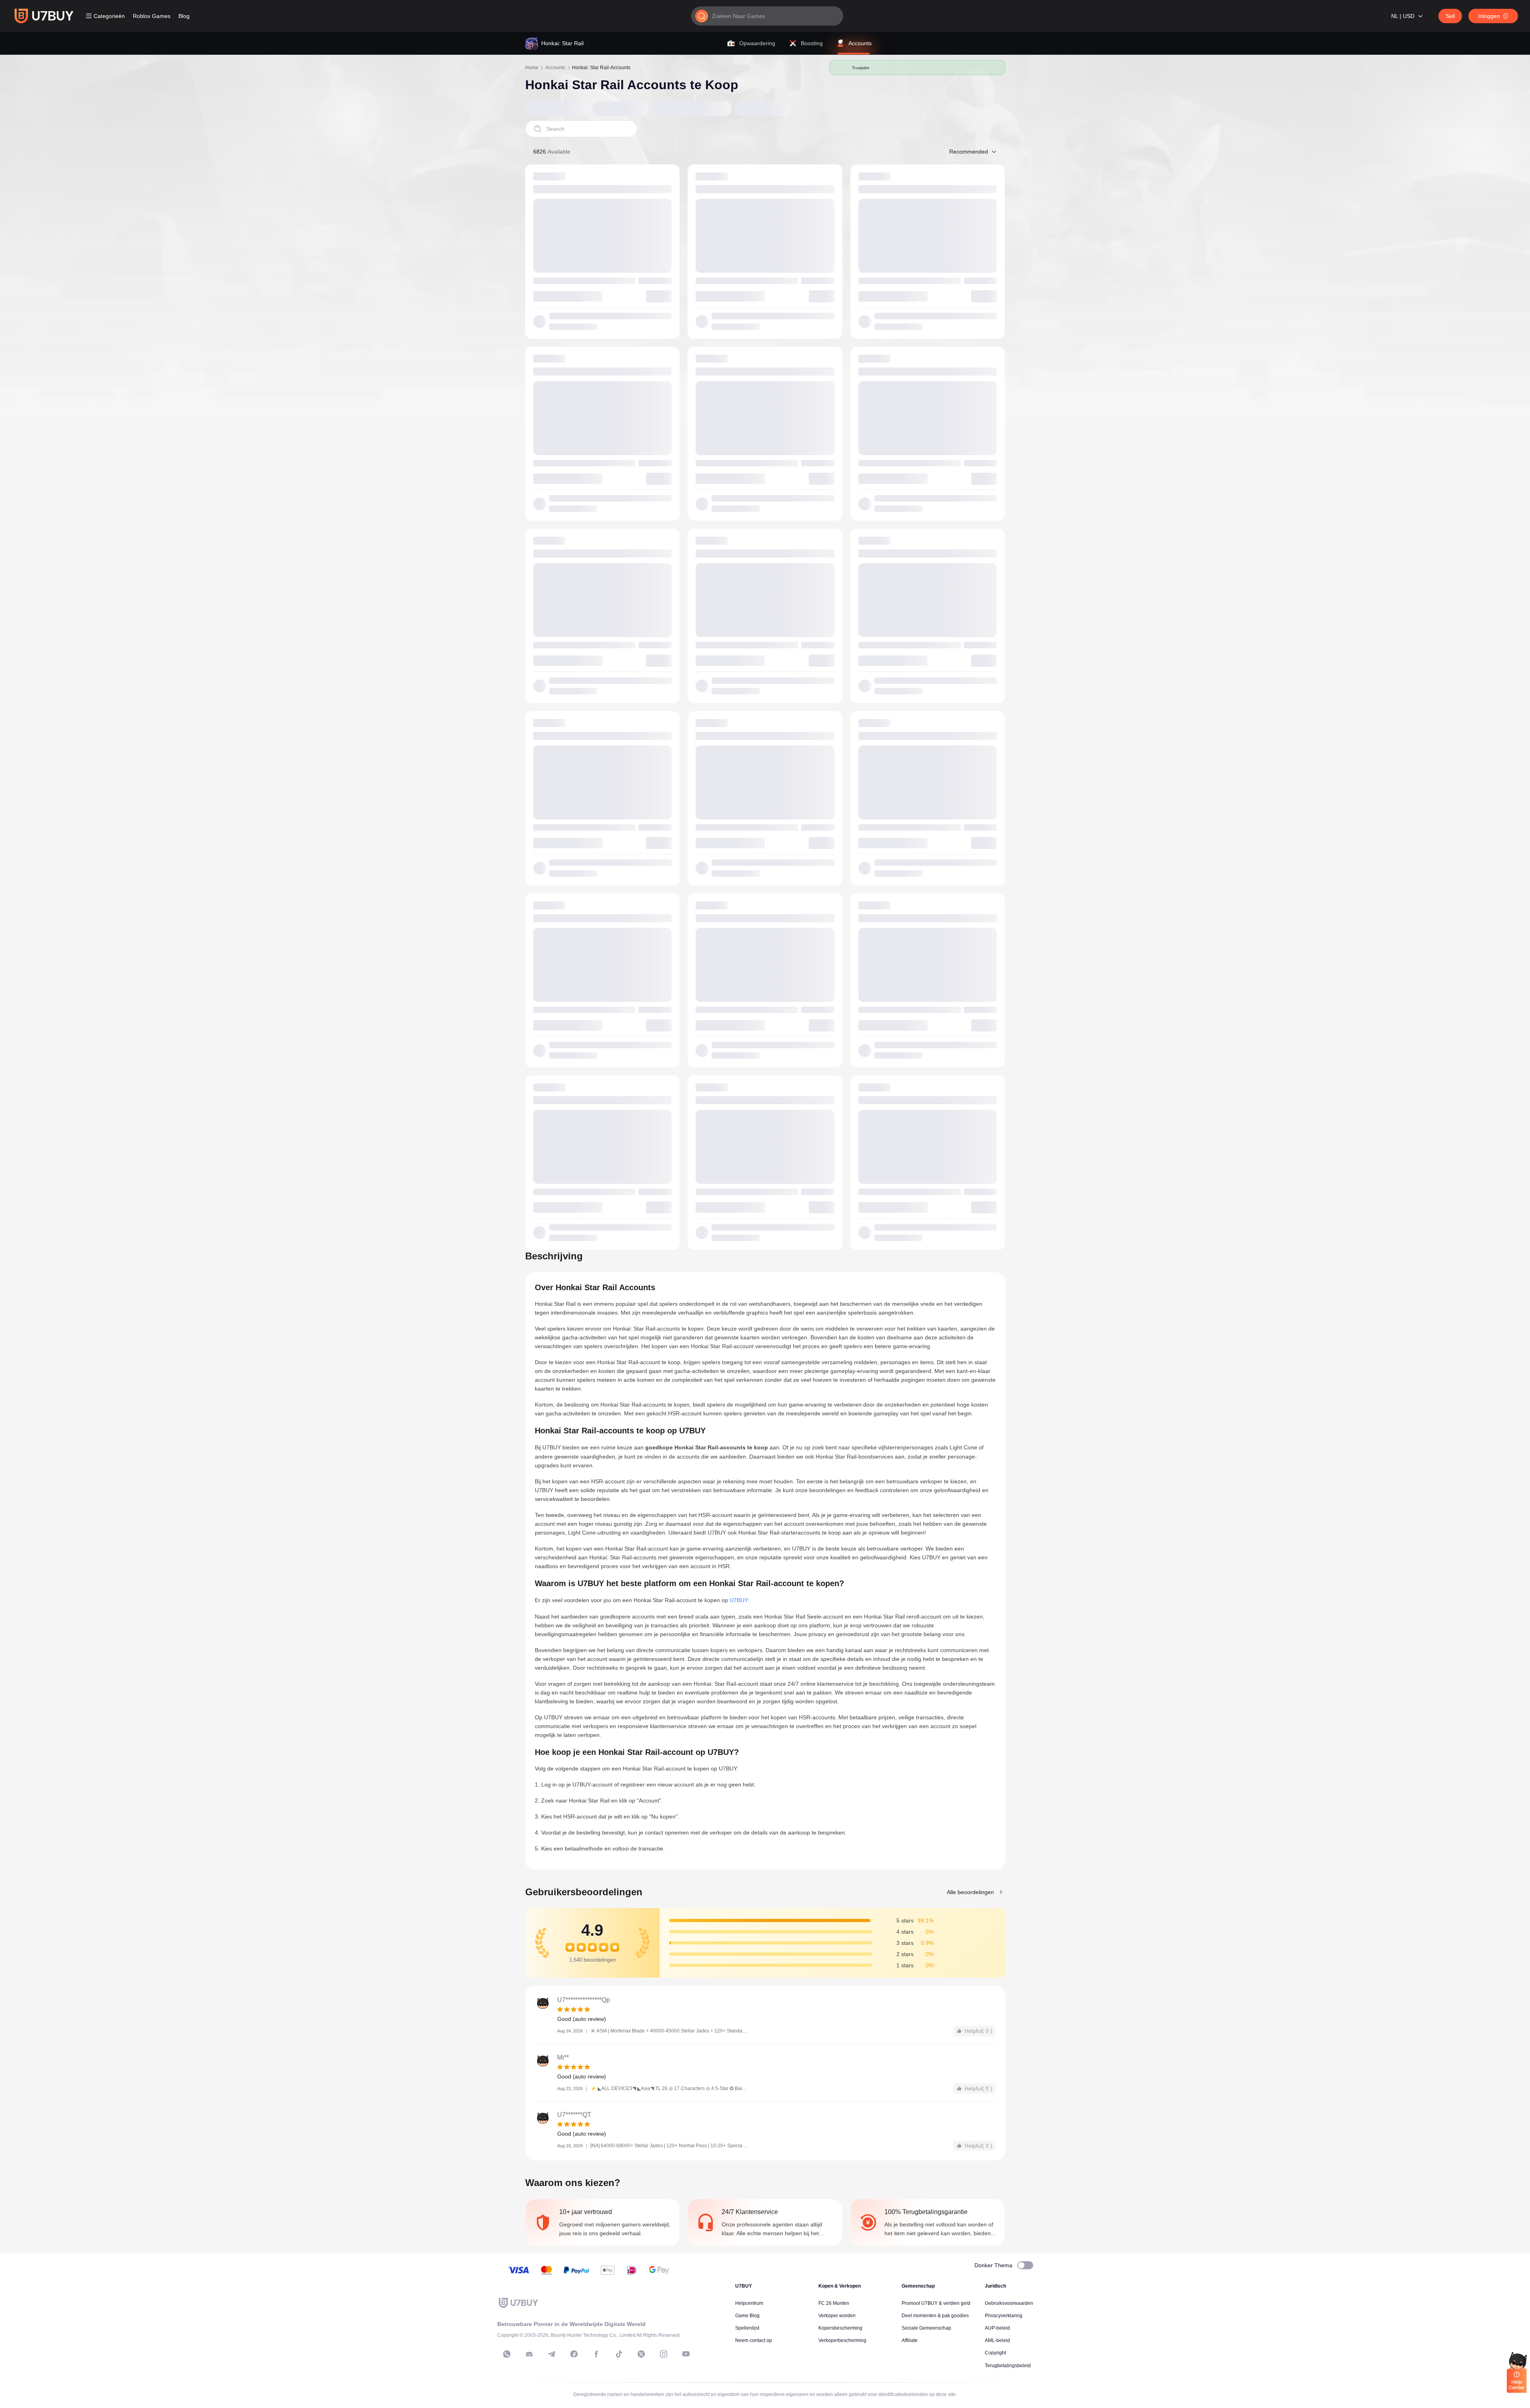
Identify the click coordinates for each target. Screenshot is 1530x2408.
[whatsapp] (507, 2354)
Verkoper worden (837, 2316)
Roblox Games (152, 16)
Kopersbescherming (840, 2328)
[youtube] (686, 2354)
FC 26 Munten (834, 2303)
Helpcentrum (749, 2303)
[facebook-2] (596, 2354)
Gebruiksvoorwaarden (1009, 2303)
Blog (184, 16)
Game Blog (747, 2316)
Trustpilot (861, 68)
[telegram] (552, 2354)
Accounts (555, 68)
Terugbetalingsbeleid (1008, 2366)
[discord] (529, 2354)
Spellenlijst (747, 2328)
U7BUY (739, 1600)
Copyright (995, 2353)
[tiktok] (619, 2354)
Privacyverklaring (1004, 2316)
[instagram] (664, 2354)
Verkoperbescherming (842, 2340)
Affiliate (910, 2340)
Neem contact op (754, 2340)
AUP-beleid (997, 2328)
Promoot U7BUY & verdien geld (936, 2303)
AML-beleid (997, 2340)
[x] (641, 2354)
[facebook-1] (574, 2354)
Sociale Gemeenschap (926, 2328)
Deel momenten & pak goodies (935, 2316)
